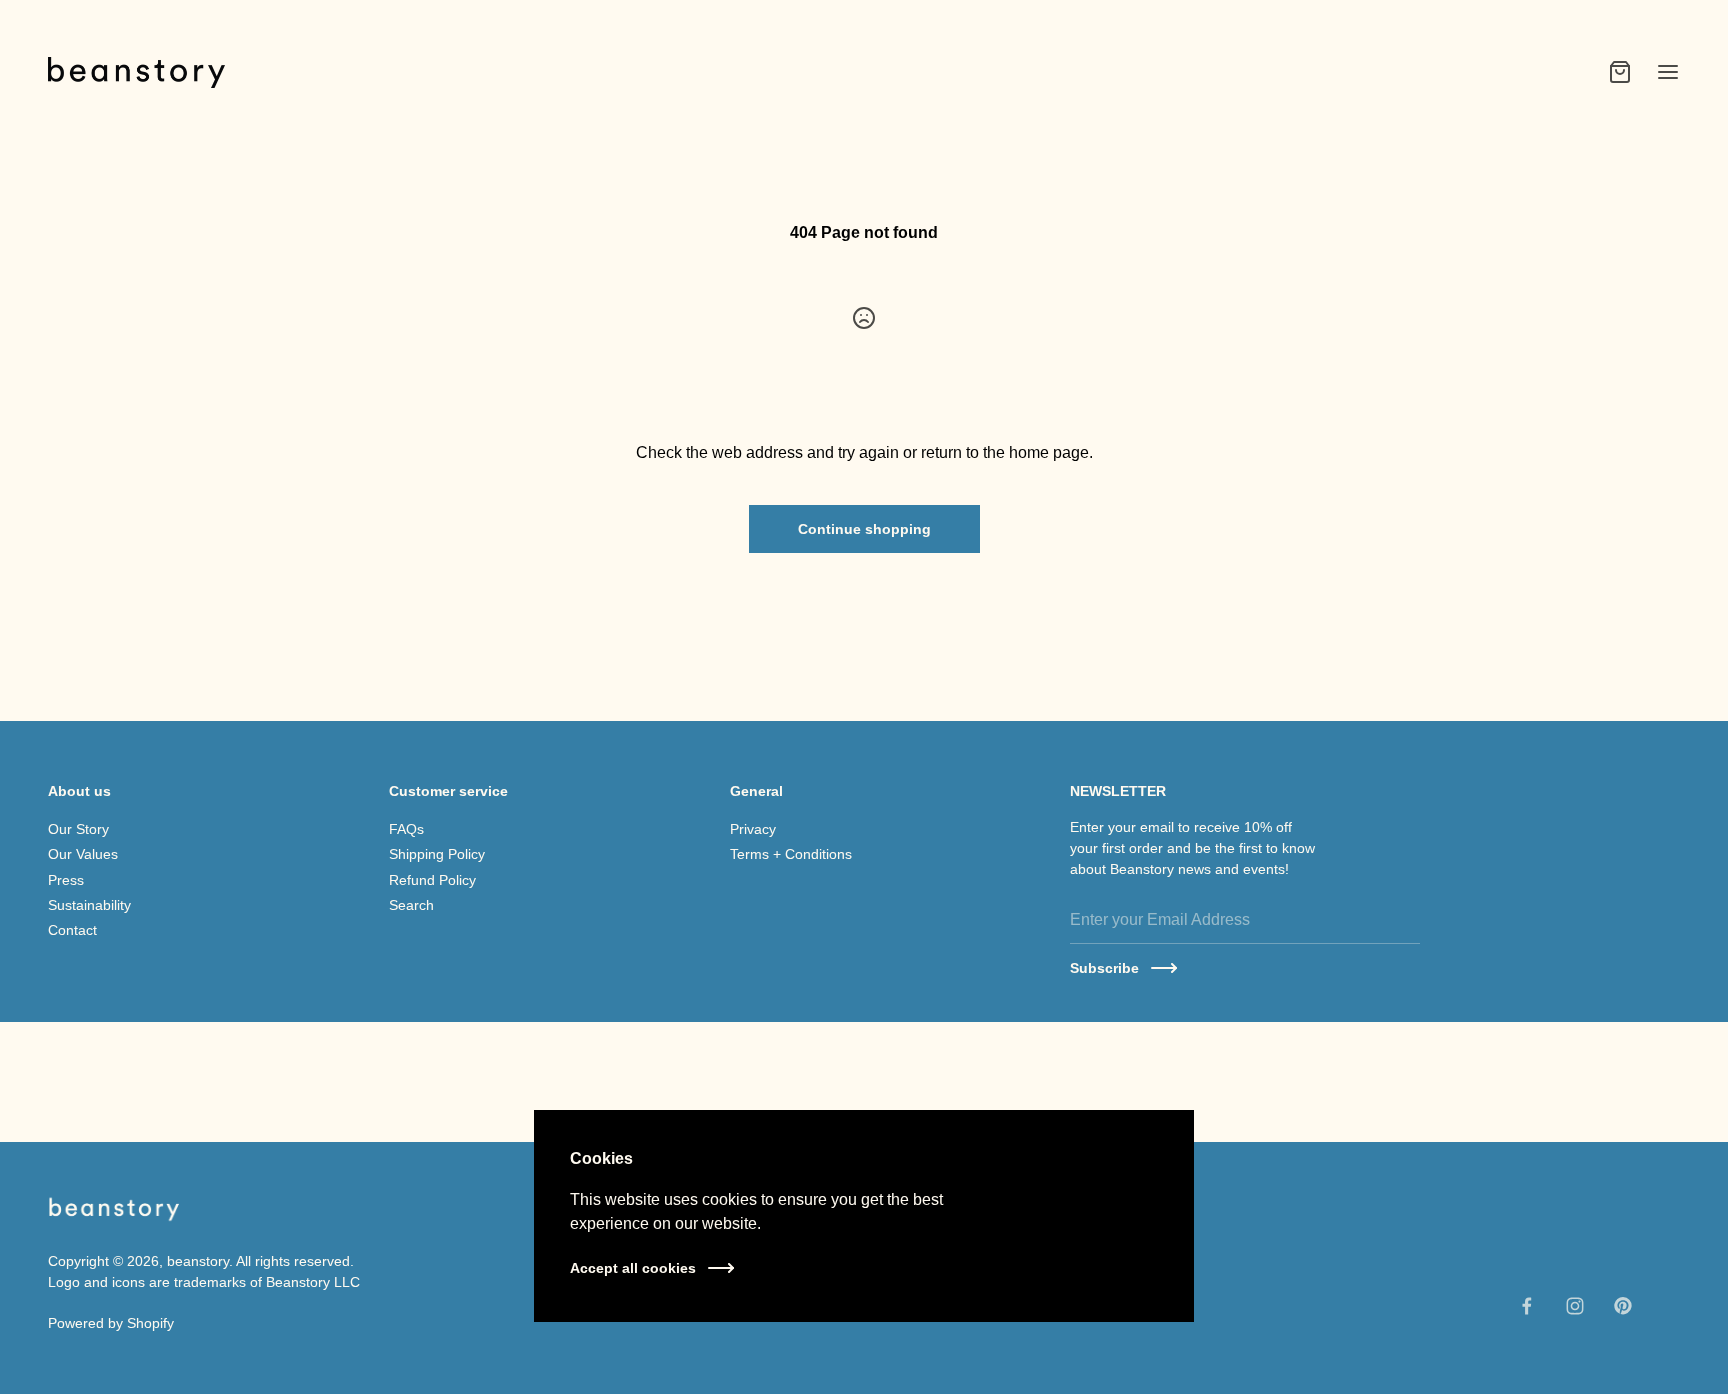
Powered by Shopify (111, 1323)
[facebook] (1527, 1306)
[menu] (1668, 72)
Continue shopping (864, 529)
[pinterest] (1623, 1306)
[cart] (1620, 72)
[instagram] (1575, 1306)
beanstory (198, 1261)
